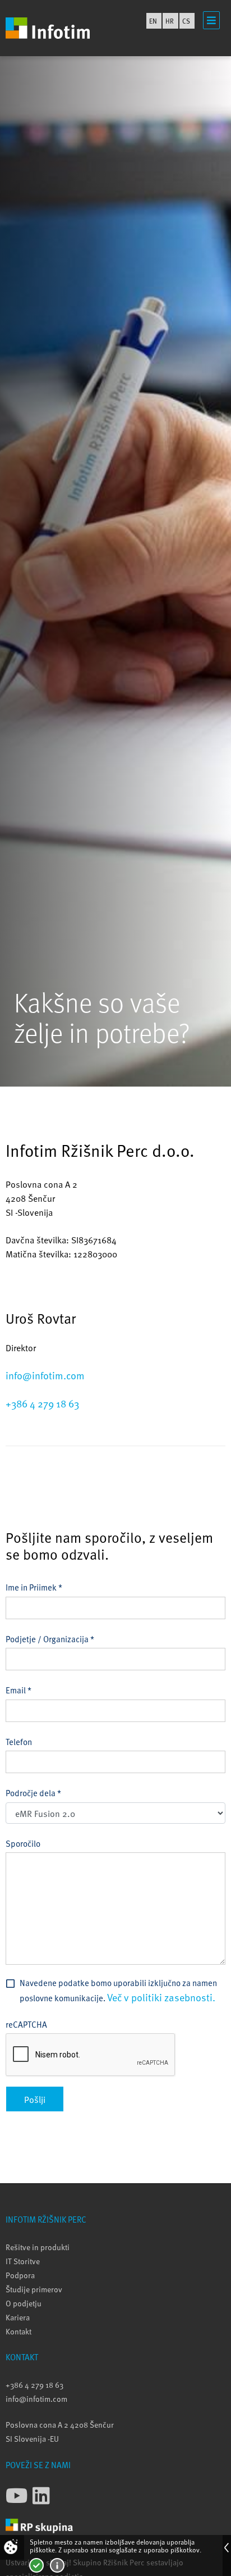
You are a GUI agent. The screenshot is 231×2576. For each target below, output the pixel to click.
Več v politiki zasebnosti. (161, 1997)
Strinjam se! (36, 2565)
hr (170, 21)
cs (186, 21)
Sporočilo (23, 1843)
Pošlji (35, 2099)
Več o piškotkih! (57, 2565)
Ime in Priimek (34, 1587)
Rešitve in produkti (38, 2247)
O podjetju (24, 2303)
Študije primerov (34, 2289)
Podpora (20, 2275)
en (153, 21)
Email (19, 1690)
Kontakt (19, 2331)
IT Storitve (23, 2261)
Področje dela (33, 1793)
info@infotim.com (45, 1375)
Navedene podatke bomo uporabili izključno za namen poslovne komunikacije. (118, 1990)
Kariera (18, 2317)
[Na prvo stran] (48, 28)
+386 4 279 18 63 (42, 1403)
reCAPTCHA (26, 2024)
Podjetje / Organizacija (50, 1639)
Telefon (19, 1741)
